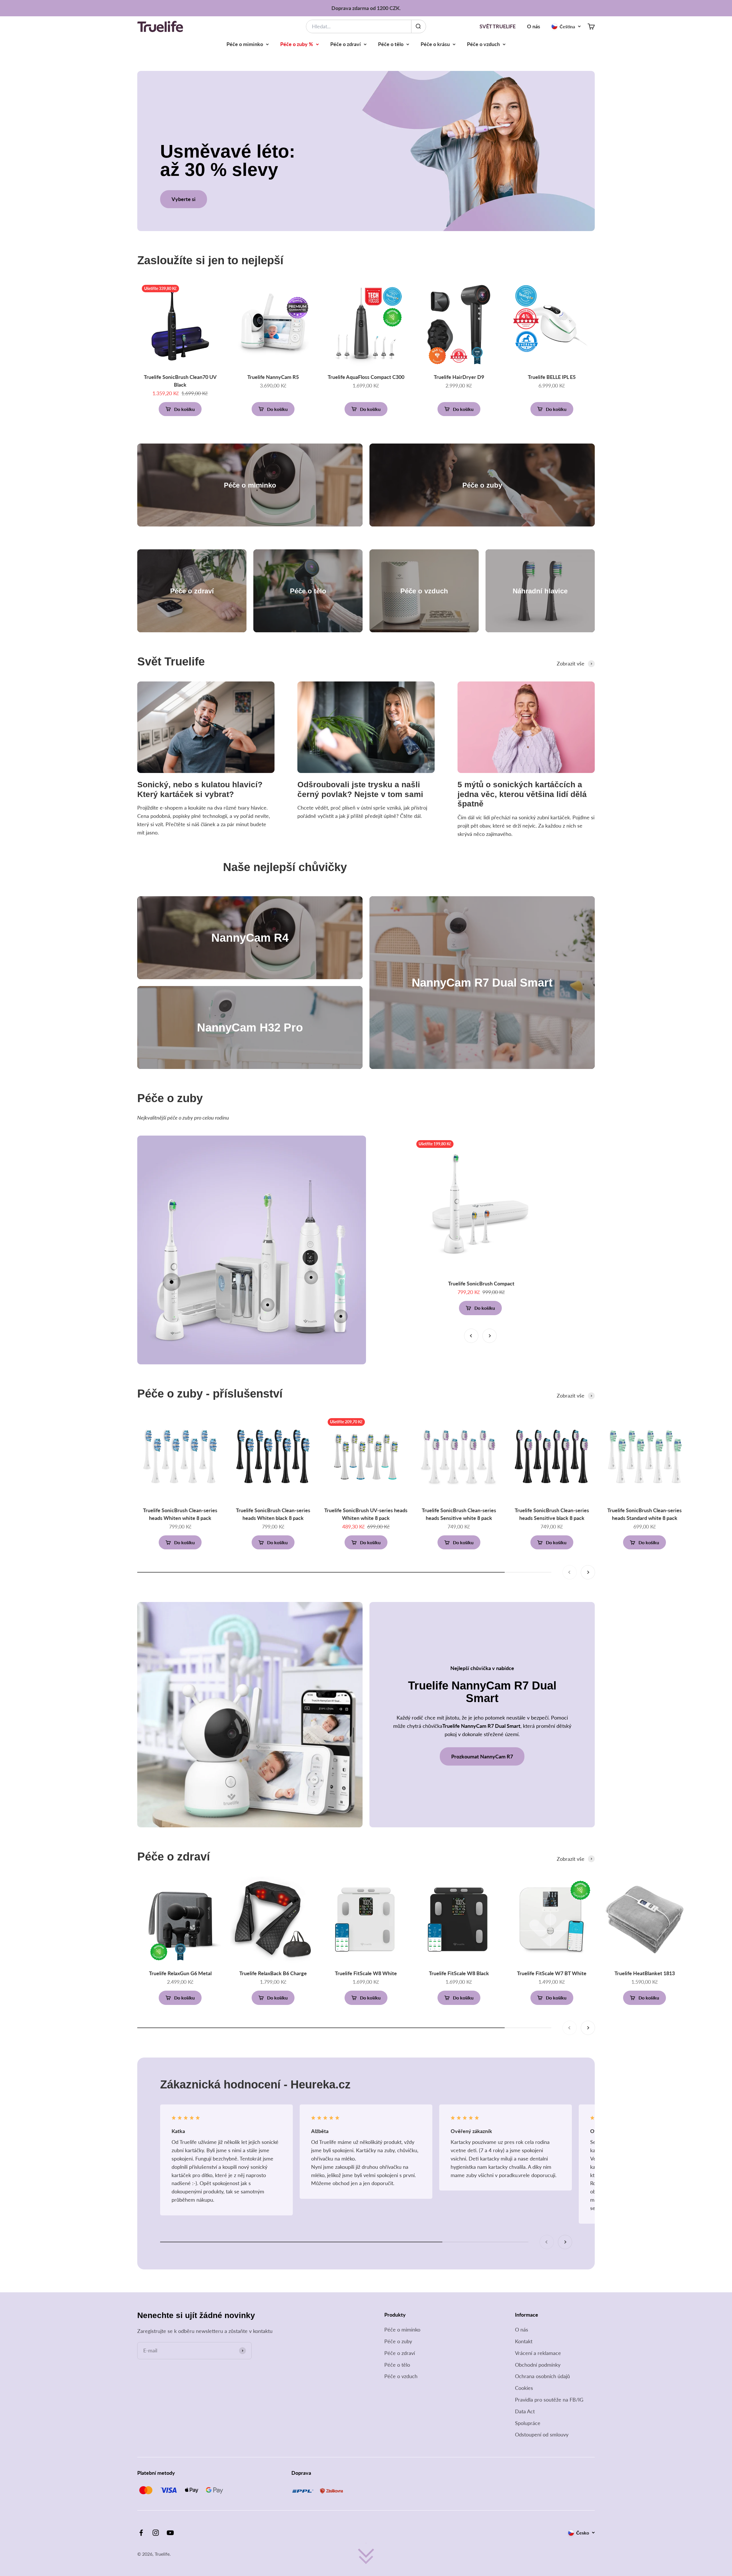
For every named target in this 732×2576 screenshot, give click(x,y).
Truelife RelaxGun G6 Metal (180, 1973)
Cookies (524, 2388)
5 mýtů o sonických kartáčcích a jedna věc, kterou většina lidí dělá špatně (522, 794)
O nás (534, 26)
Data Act (525, 2411)
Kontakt (524, 2341)
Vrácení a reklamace (538, 2353)
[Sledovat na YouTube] (170, 2533)
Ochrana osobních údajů (542, 2376)
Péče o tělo (391, 44)
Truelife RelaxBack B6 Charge (273, 1973)
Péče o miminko (245, 44)
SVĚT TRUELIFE (498, 26)
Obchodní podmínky (538, 2365)
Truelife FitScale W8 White (366, 1973)
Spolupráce (528, 2423)
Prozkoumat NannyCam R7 (482, 1756)
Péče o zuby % (297, 44)
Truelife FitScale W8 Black (459, 1973)
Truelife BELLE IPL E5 (552, 377)
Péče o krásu (435, 44)
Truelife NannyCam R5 (273, 377)
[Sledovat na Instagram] (156, 2533)
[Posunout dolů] (366, 2555)
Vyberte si (184, 199)
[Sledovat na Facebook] (141, 2533)
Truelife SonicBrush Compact (481, 1283)
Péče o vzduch (483, 44)
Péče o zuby (398, 2341)
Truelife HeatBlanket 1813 (645, 1973)
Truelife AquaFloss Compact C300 (366, 377)
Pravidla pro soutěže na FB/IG (549, 2400)
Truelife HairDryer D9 (459, 377)
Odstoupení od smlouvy (542, 2434)
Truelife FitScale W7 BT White (552, 1973)
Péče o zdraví (346, 44)
